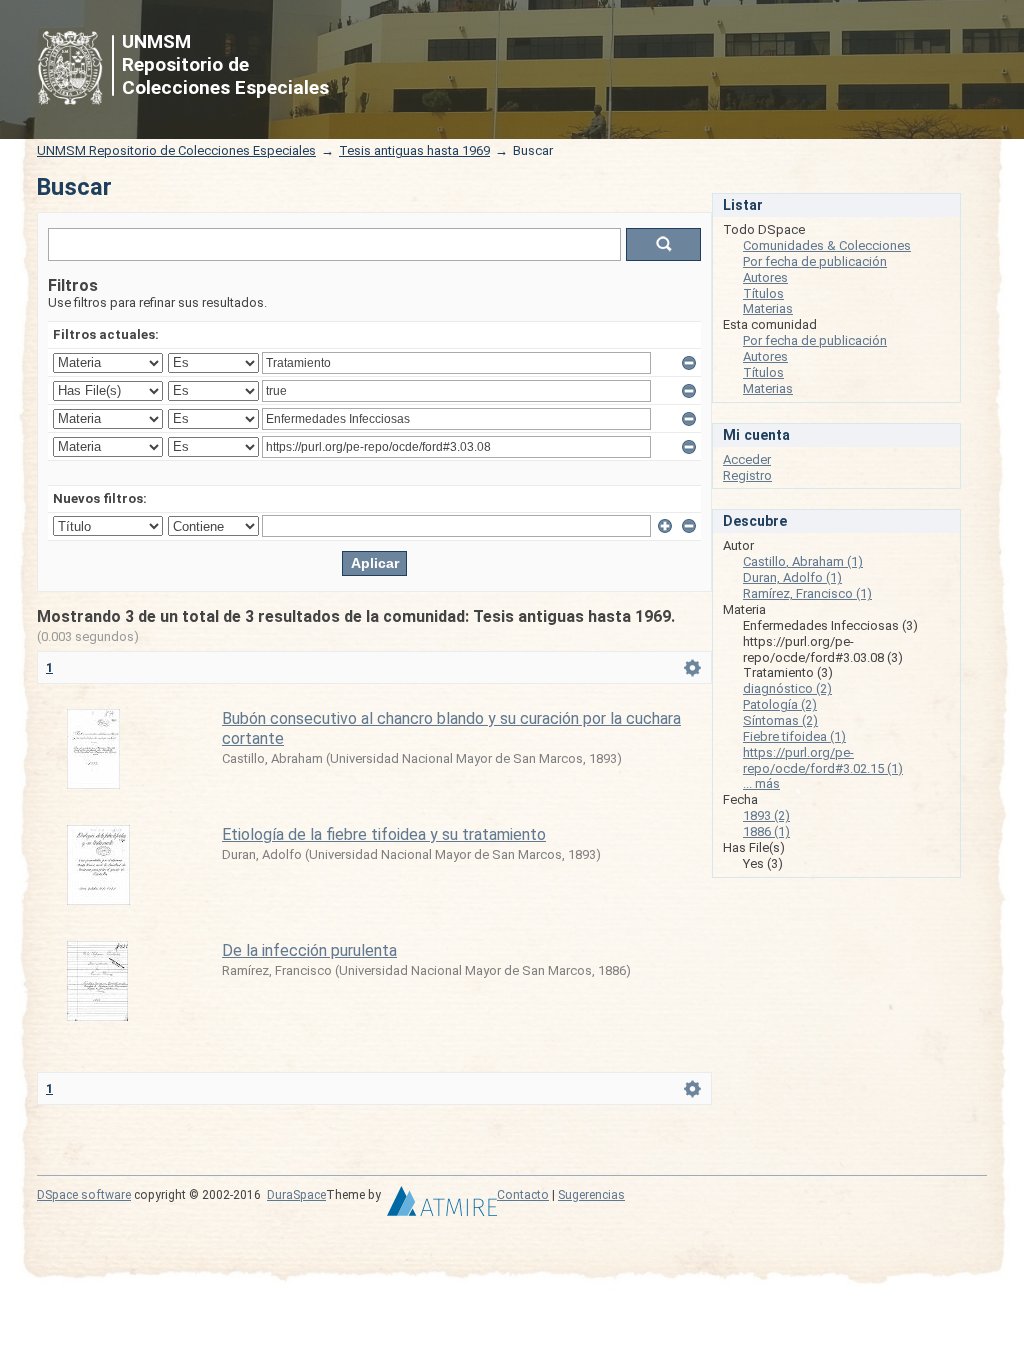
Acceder (747, 459)
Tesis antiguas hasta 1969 (414, 150)
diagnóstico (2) (787, 688)
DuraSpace (296, 1195)
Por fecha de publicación (815, 261)
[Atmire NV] (442, 1206)
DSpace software (84, 1195)
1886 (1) (766, 831)
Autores (765, 277)
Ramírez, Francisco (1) (807, 593)
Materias (768, 308)
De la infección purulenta (309, 950)
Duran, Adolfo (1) (792, 577)
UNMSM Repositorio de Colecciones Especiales (176, 150)
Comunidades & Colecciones (827, 245)
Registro (747, 475)
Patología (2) (780, 704)
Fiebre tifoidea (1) (794, 736)
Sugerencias (591, 1195)
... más (761, 783)
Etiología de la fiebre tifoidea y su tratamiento (384, 834)
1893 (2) (766, 815)
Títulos (763, 293)
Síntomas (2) (780, 720)
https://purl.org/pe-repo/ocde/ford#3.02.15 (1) (823, 760)
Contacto (523, 1195)
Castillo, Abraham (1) (803, 561)
